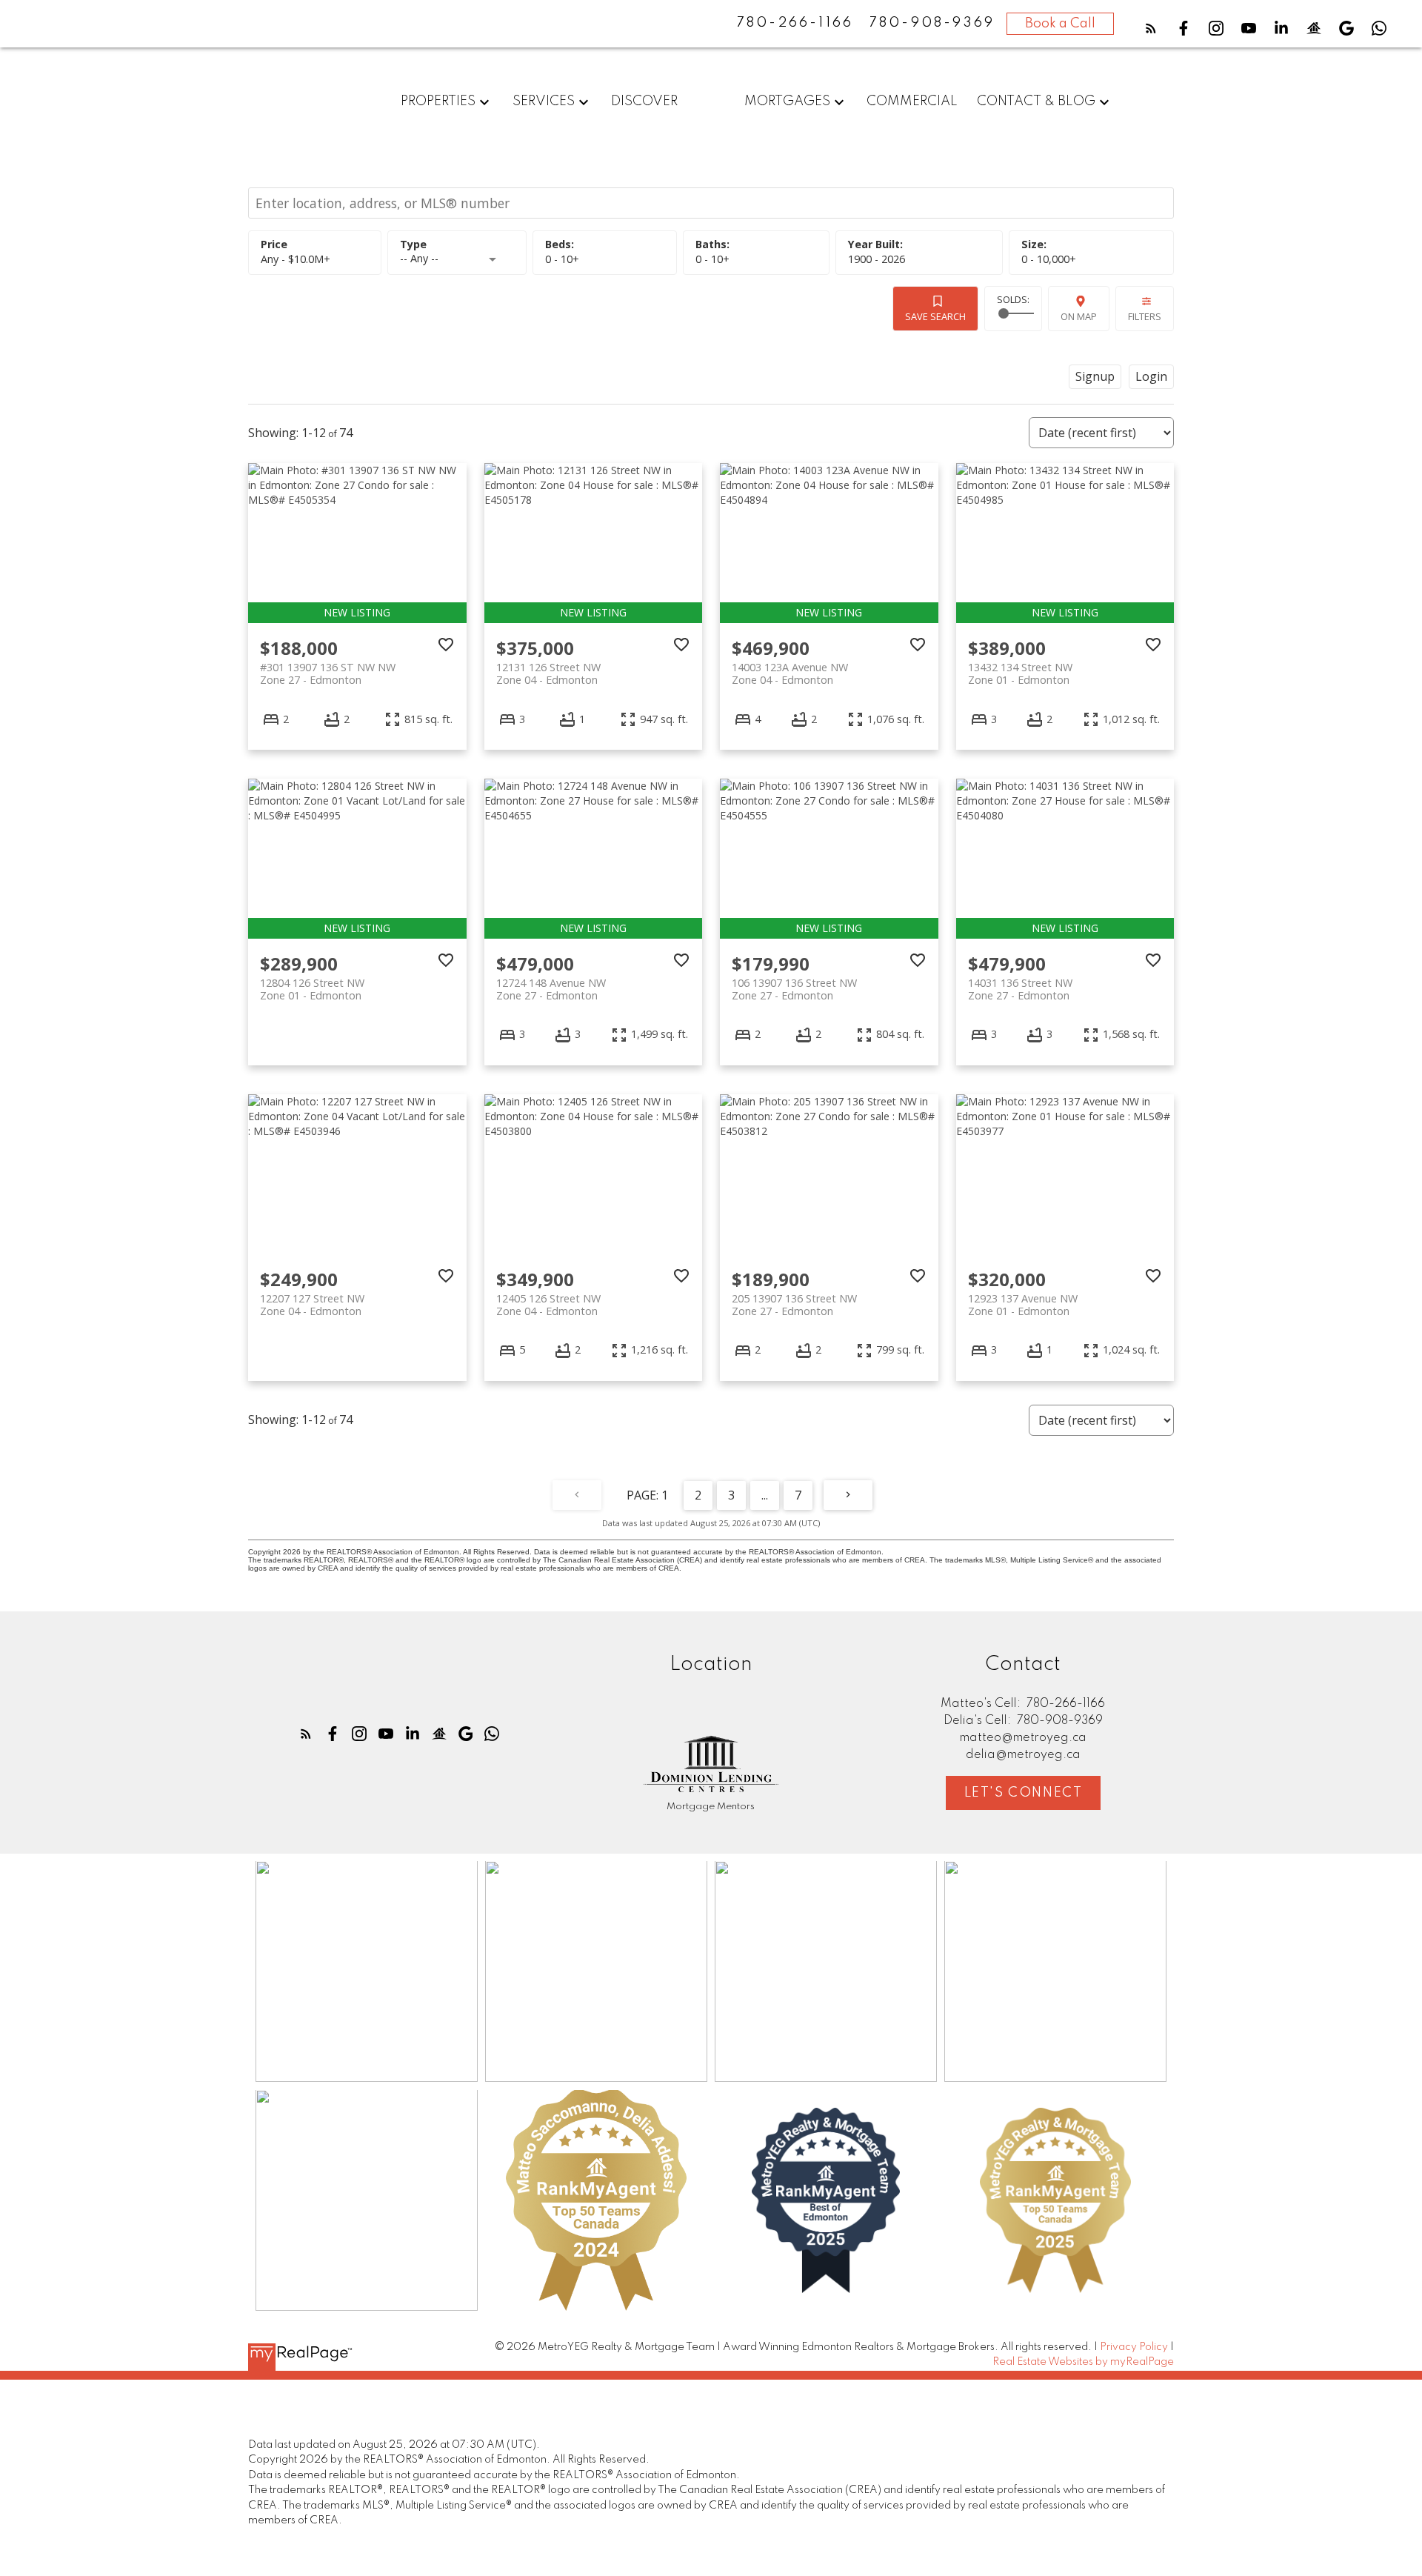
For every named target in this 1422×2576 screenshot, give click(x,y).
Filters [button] (1145, 316)
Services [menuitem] (544, 101)
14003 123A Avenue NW (790, 673)
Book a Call (1060, 24)
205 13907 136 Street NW (794, 1305)
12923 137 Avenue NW (1023, 1305)
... (765, 1495)
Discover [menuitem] (644, 101)
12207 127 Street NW (312, 1305)
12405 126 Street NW (548, 1305)
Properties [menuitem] (438, 101)
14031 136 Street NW (1020, 989)
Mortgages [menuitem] (787, 101)
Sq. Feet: (1049, 259)
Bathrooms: (712, 259)
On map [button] (1079, 316)
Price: (296, 259)
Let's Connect (1024, 1793)
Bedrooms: (562, 259)
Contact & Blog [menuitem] (1036, 101)
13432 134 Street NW (1020, 673)
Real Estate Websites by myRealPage (1083, 2362)
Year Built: (877, 259)
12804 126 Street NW (312, 989)
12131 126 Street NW (548, 673)
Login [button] (1151, 376)
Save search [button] (935, 316)
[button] (1151, 28)
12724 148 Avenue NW (551, 989)
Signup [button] (1095, 376)
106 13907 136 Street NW (794, 989)
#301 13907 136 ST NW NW (328, 673)
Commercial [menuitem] (912, 101)
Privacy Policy (1134, 2347)
